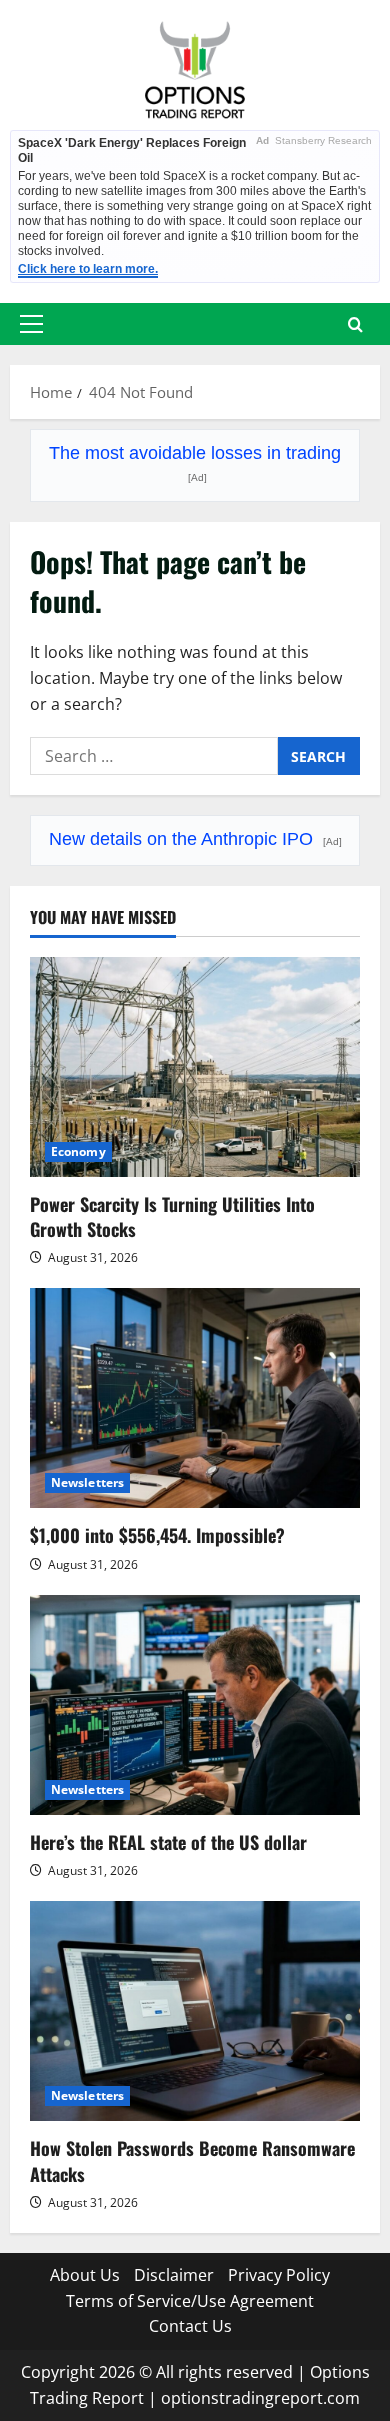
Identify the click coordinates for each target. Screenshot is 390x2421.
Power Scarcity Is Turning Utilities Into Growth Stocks (172, 1216)
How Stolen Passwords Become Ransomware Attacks (192, 2160)
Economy (78, 1151)
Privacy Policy (279, 2275)
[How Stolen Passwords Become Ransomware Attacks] (195, 2011)
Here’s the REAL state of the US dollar (168, 1842)
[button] (31, 324)
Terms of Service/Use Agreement (190, 2301)
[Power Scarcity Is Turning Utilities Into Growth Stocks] (195, 1067)
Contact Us (190, 2326)
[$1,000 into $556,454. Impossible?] (195, 1398)
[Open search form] (355, 324)
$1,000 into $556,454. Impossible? (157, 1535)
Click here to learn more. (88, 269)
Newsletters (87, 1482)
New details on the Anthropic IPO (195, 839)
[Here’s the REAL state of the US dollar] (195, 1705)
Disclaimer (174, 2275)
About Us (85, 2275)
